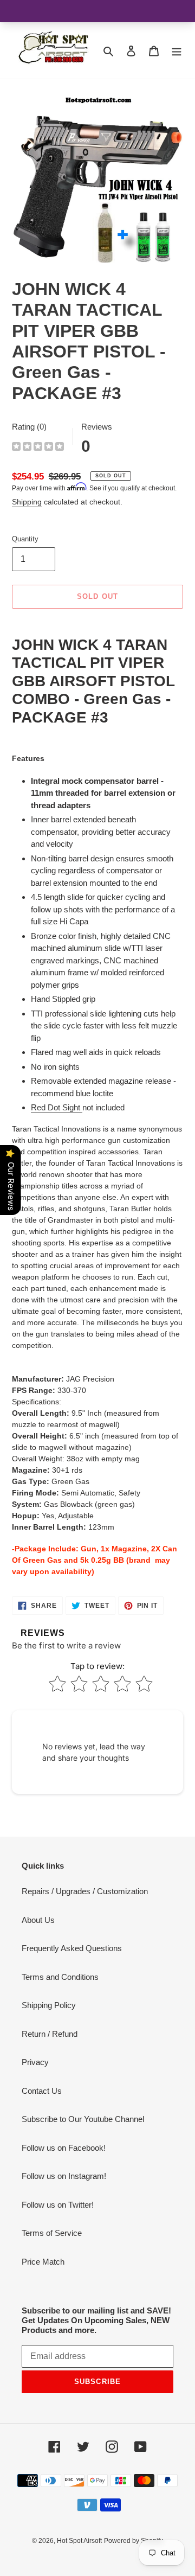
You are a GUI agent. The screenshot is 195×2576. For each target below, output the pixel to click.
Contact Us (42, 2091)
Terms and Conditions (60, 1977)
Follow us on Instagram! (64, 2176)
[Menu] (177, 51)
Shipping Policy (49, 2005)
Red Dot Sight (56, 1107)
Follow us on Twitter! (58, 2205)
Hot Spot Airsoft (79, 2541)
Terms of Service (52, 2233)
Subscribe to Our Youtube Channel (83, 2119)
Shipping (27, 502)
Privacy (35, 2062)
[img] (38, 448)
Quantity (25, 539)
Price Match (43, 2262)
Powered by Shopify (134, 2541)
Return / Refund (50, 2034)
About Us (38, 1920)
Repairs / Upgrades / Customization (85, 1891)
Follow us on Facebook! (64, 2148)
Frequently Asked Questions (72, 1948)
